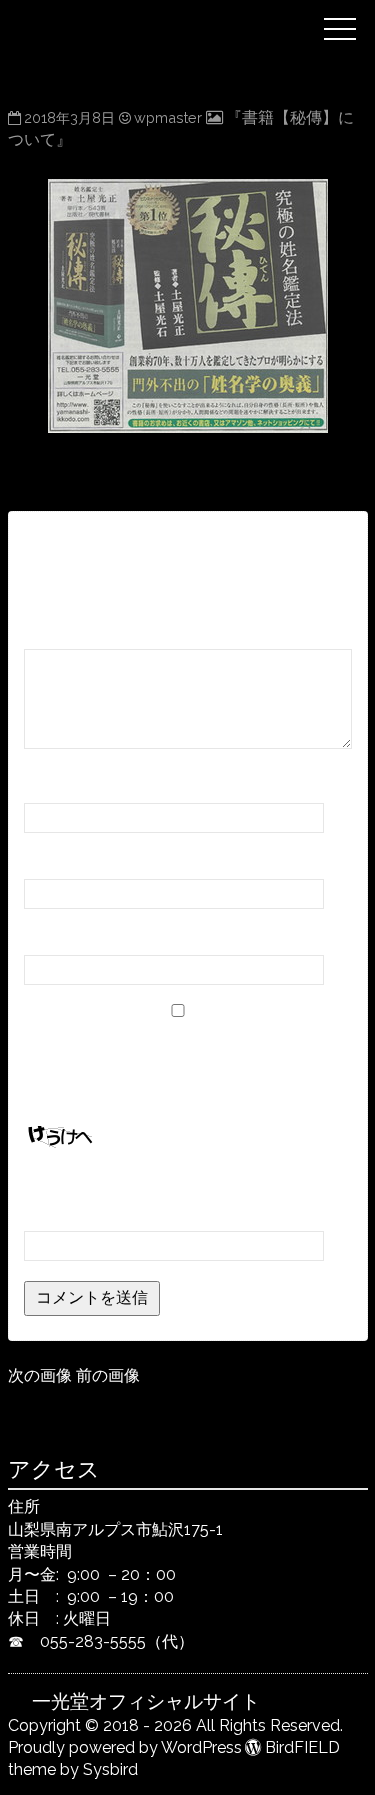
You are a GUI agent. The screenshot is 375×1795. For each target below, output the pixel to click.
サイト (48, 936)
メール (54, 860)
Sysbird (110, 1769)
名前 (46, 784)
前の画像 (108, 1375)
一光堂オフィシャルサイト (172, 13)
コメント (62, 630)
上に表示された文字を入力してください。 (176, 1184)
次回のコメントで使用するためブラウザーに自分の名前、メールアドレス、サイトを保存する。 (184, 1065)
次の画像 (40, 1375)
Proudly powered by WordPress (125, 1747)
